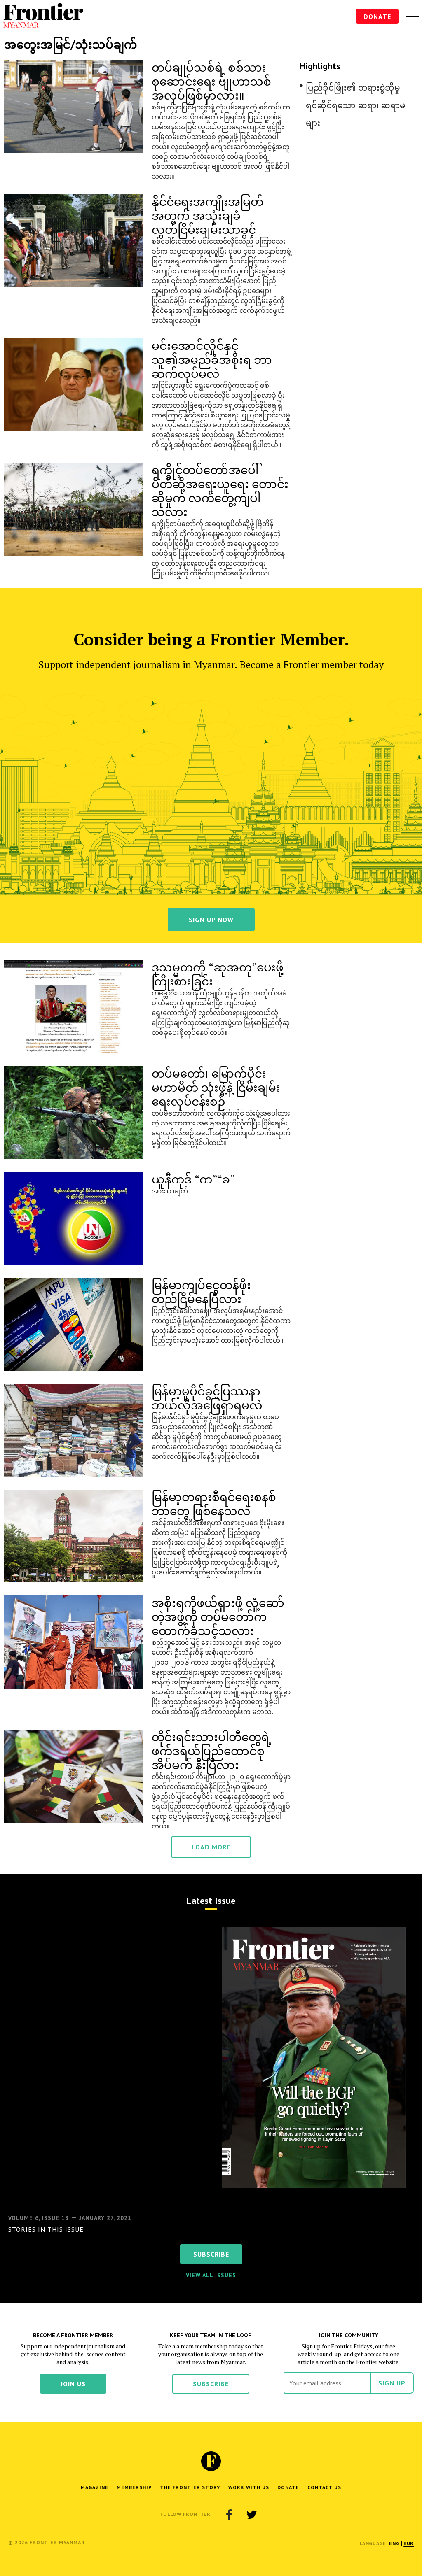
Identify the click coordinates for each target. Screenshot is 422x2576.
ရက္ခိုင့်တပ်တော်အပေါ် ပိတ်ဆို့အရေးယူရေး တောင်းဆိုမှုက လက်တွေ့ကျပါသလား (220, 490)
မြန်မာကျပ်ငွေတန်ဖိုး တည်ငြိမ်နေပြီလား (201, 1291)
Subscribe (211, 2384)
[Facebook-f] (229, 2514)
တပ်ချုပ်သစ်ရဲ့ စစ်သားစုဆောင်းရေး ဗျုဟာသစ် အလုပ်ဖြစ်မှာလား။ (211, 81)
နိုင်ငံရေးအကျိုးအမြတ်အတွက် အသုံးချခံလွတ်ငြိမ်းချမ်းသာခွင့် (207, 215)
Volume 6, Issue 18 (39, 2218)
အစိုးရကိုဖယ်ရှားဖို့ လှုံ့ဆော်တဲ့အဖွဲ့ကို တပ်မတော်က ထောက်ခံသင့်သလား (218, 1616)
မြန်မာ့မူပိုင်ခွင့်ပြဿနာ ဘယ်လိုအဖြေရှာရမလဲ (207, 1398)
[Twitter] (251, 2514)
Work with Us (249, 2487)
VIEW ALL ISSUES (211, 2275)
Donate (377, 16)
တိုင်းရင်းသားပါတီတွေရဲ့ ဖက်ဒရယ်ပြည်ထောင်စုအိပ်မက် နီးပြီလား (212, 1750)
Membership (134, 2487)
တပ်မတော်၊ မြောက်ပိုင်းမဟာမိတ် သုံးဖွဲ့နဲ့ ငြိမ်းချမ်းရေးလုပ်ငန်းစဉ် (216, 1087)
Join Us (73, 2384)
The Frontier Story (190, 2487)
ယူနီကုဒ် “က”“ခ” (193, 1179)
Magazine (95, 2487)
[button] (394, 2543)
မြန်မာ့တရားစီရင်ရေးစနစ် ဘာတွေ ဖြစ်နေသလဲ (214, 1503)
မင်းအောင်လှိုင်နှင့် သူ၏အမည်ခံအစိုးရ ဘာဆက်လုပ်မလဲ (212, 359)
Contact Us (324, 2487)
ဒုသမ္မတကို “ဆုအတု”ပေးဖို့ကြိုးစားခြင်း (218, 974)
